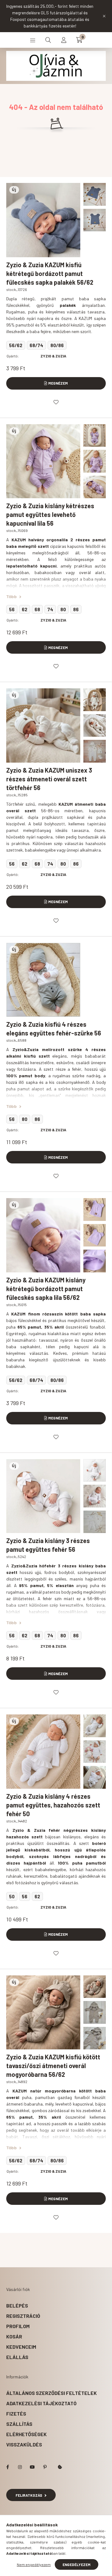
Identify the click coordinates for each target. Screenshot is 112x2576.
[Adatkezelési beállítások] (60, 2467)
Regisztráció (23, 2316)
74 (50, 609)
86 (76, 609)
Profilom (18, 2326)
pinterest (45, 2467)
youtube (32, 2467)
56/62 (16, 345)
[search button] (48, 40)
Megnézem (58, 383)
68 (37, 609)
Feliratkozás (29, 2495)
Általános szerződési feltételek (51, 2393)
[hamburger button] (33, 40)
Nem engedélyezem (34, 2564)
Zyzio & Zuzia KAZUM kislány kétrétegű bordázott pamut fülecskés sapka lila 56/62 (46, 1289)
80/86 (57, 345)
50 (12, 1896)
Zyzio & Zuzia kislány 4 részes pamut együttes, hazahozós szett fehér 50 (53, 1805)
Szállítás (19, 2424)
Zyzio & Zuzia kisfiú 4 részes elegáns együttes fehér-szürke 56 (54, 1029)
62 (25, 609)
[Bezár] (104, 16)
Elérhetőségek (26, 2434)
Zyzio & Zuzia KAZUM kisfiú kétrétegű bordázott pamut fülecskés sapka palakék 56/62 (50, 273)
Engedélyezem (77, 2564)
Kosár (14, 2336)
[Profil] (64, 40)
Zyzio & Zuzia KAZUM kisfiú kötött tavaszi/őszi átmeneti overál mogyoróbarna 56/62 (53, 2066)
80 (63, 609)
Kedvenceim (21, 2347)
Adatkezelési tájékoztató (41, 2403)
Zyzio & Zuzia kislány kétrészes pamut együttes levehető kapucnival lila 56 (50, 514)
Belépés (17, 2306)
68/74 (36, 345)
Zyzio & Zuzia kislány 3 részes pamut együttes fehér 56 (48, 1545)
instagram (20, 2467)
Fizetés (16, 2414)
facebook (7, 2467)
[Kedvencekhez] (56, 402)
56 (12, 609)
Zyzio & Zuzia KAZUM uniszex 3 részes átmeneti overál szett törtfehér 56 (49, 779)
